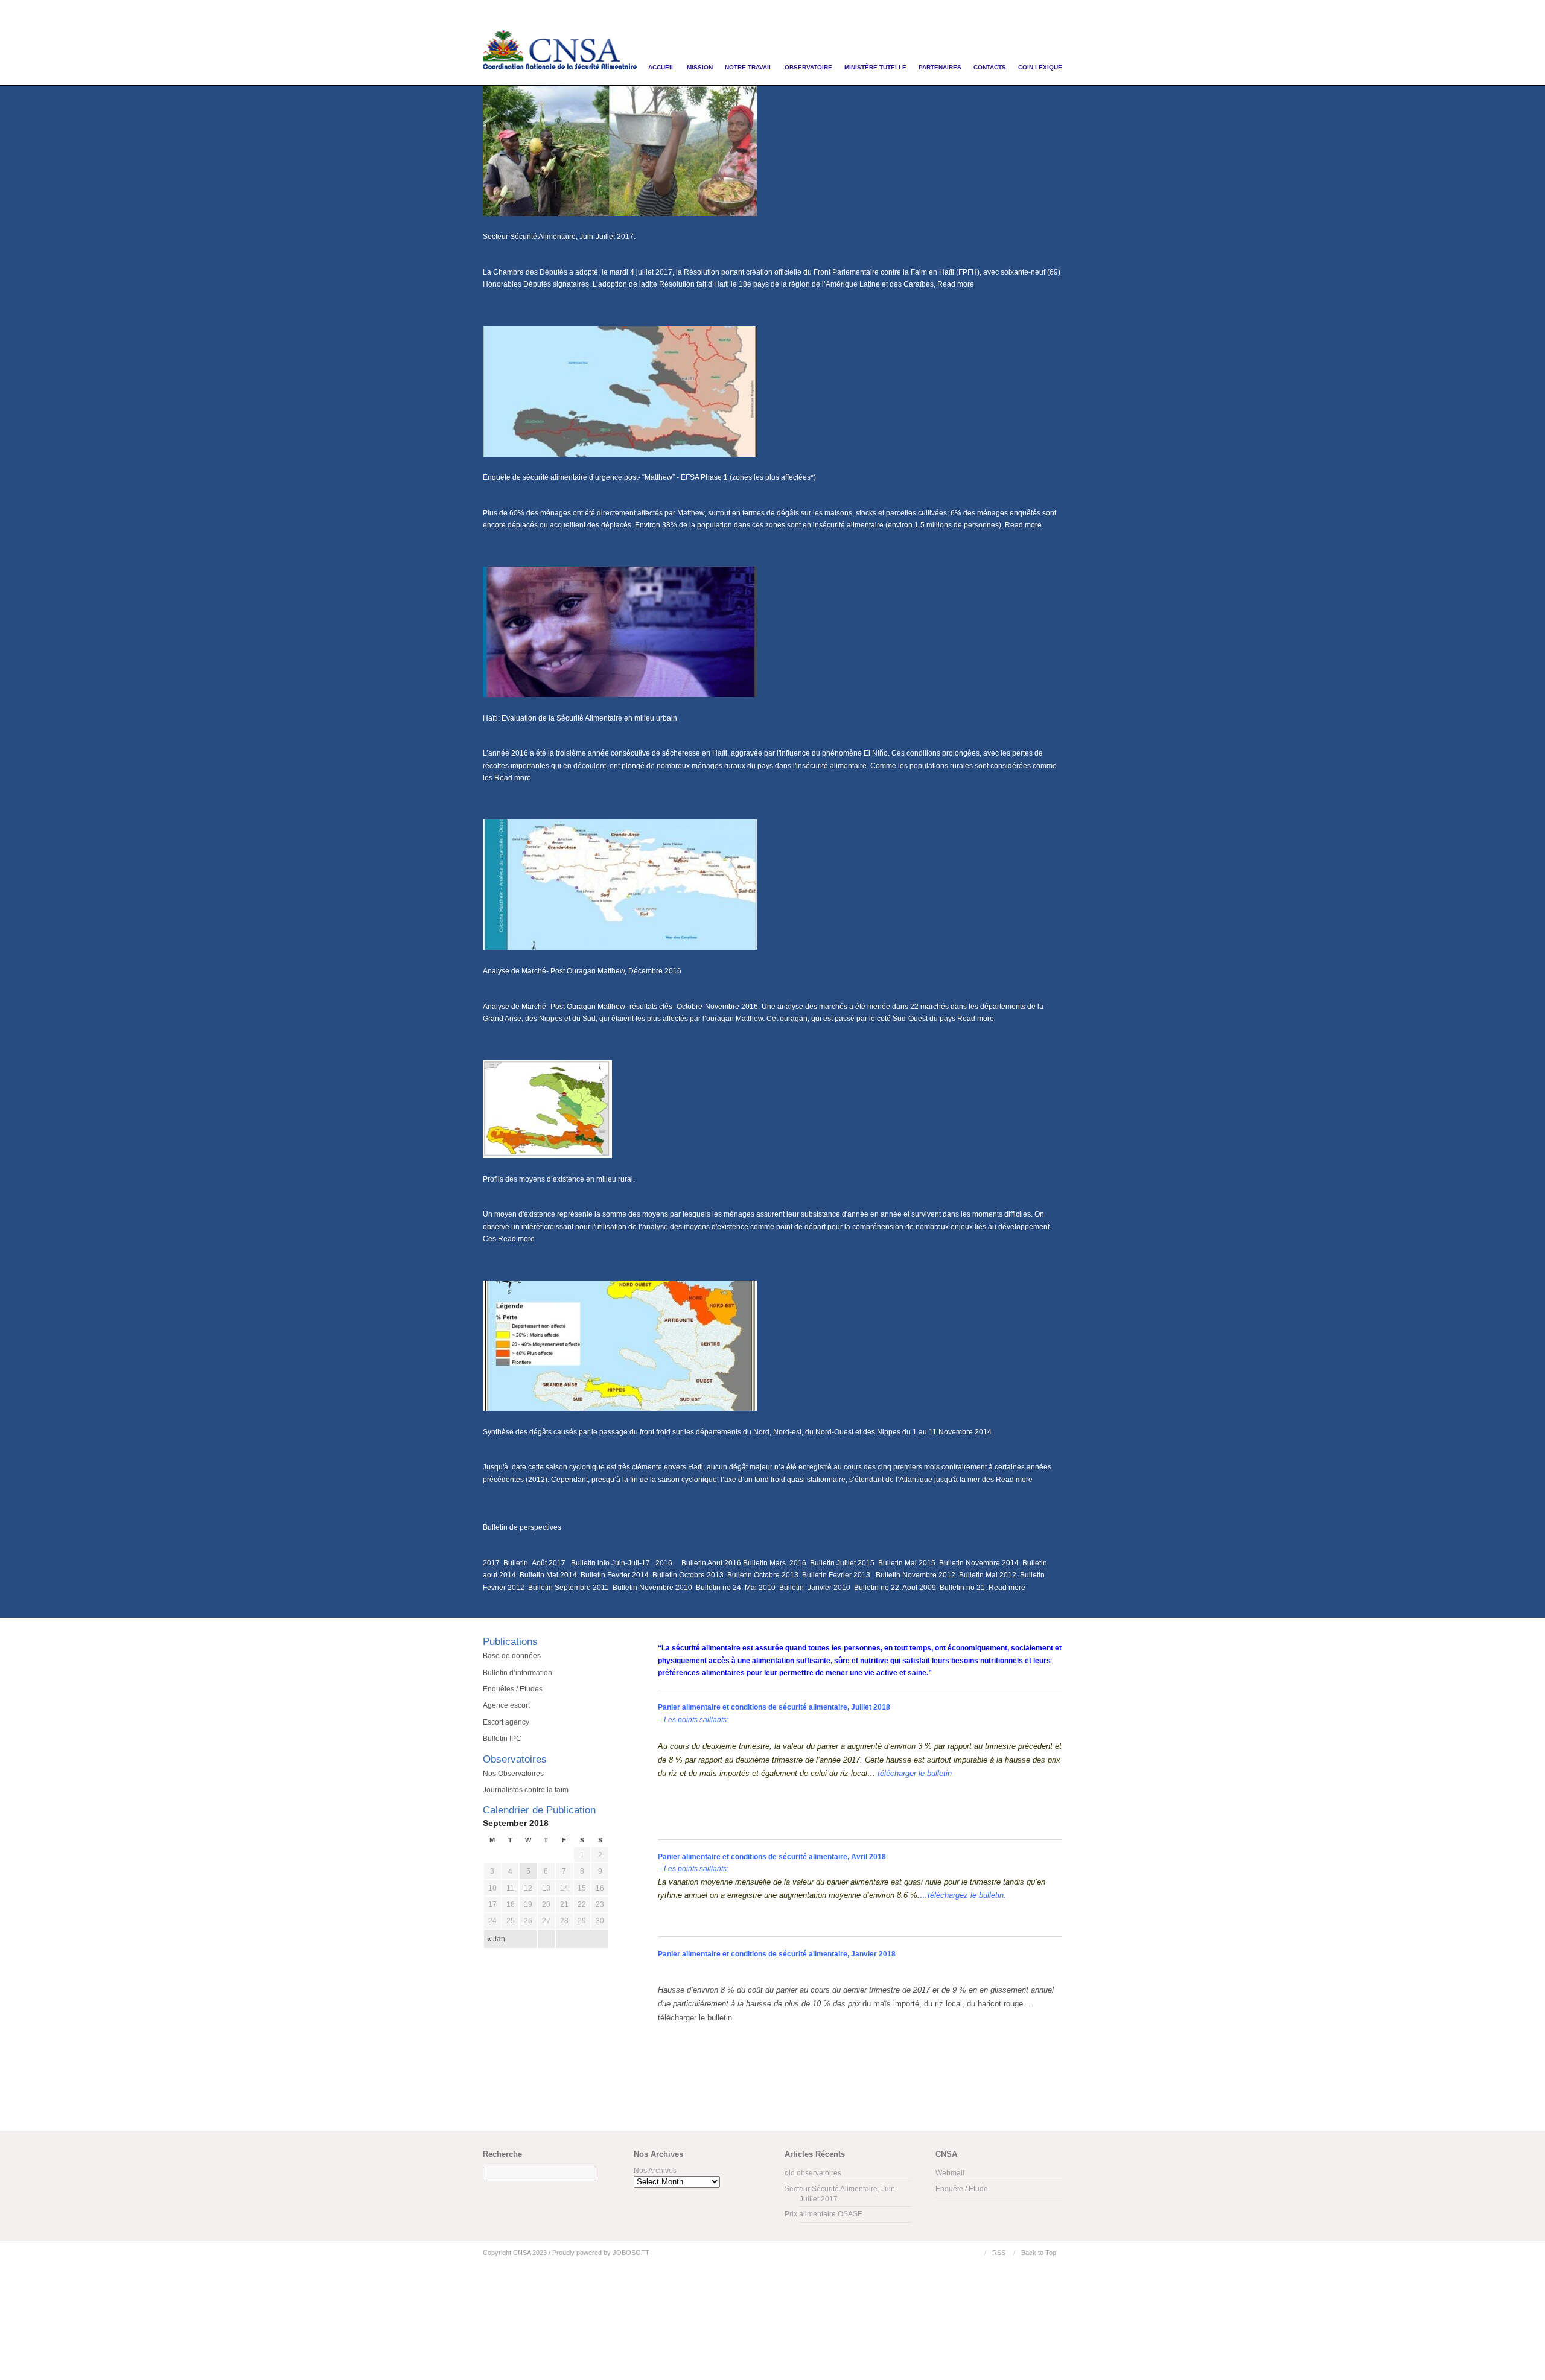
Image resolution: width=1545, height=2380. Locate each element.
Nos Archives (655, 2171)
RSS (999, 2253)
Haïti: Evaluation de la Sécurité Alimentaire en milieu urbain (580, 718)
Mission (700, 67)
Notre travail (749, 67)
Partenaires (940, 67)
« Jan (496, 1939)
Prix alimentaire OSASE (823, 2214)
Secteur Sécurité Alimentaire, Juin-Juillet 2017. (559, 237)
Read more (956, 284)
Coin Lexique (1040, 67)
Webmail (950, 2173)
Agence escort (506, 1705)
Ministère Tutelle (875, 67)
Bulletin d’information (518, 1673)
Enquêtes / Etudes (513, 1689)
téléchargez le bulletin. (967, 1895)
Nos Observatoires (513, 1774)
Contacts (990, 67)
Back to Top (1039, 2253)
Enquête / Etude (962, 2189)
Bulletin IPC (502, 1739)
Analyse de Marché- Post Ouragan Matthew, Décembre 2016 (582, 971)
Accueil (661, 67)
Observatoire (808, 67)
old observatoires (813, 2173)
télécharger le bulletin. (696, 2018)
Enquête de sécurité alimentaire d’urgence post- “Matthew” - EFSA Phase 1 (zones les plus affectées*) (649, 477)
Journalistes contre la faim (526, 1790)
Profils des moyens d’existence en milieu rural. (559, 1179)
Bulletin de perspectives (522, 1527)
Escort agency (506, 1722)
